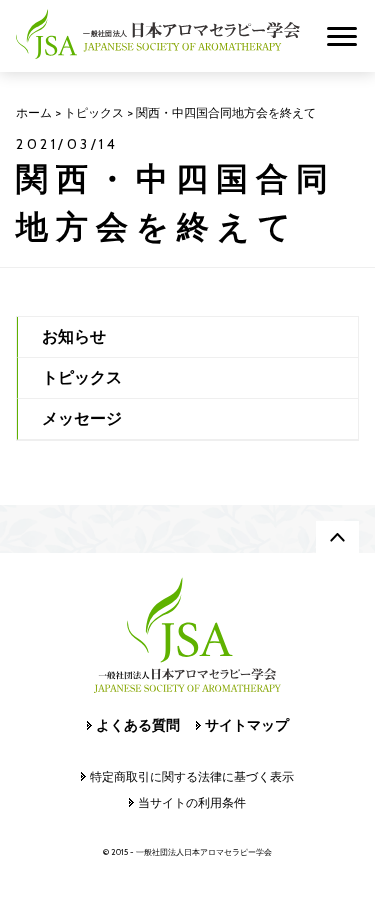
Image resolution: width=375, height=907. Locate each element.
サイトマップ (247, 725)
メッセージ (82, 418)
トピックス (82, 377)
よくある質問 (138, 725)
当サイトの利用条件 (192, 802)
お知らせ (74, 336)
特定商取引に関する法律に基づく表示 (192, 776)
